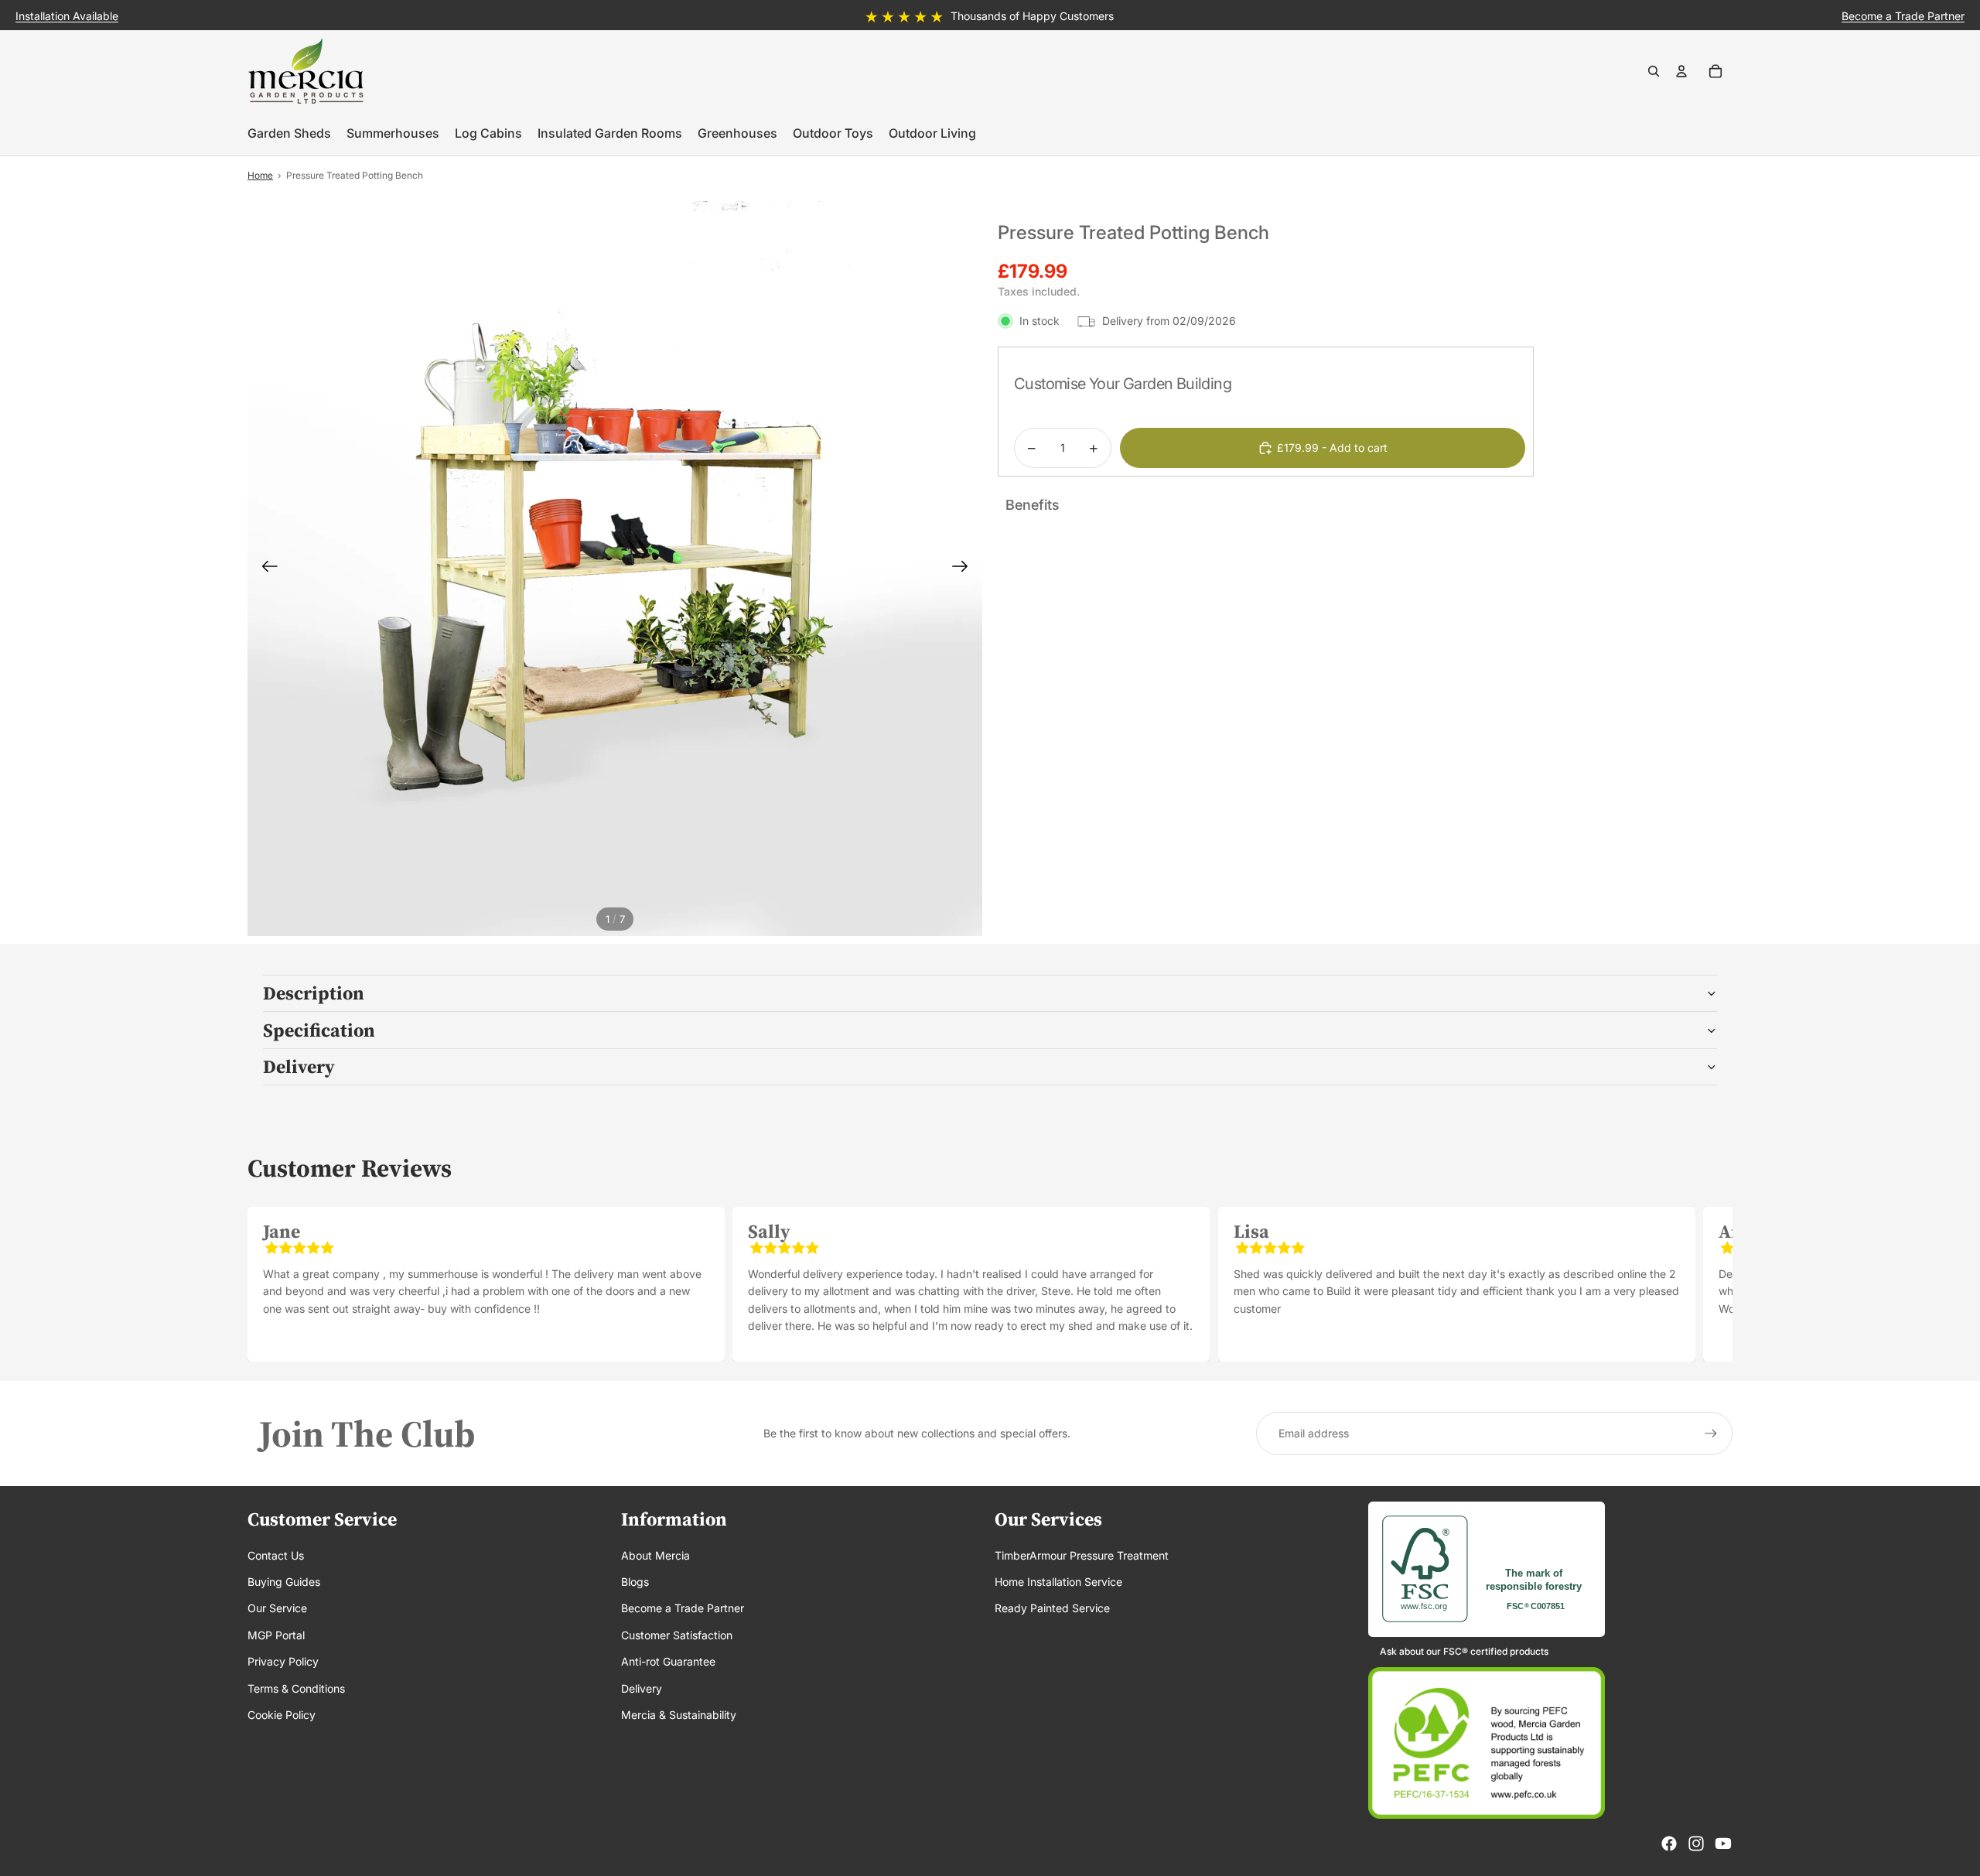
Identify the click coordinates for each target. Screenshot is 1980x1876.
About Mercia (655, 1555)
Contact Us (276, 1555)
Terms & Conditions (296, 1688)
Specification (319, 1030)
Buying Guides (284, 1582)
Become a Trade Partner (683, 1608)
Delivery (299, 1066)
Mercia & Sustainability (679, 1715)
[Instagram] (1696, 1844)
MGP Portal (276, 1635)
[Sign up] (1711, 1433)
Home (260, 175)
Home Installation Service (1058, 1582)
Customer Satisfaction (677, 1635)
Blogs (635, 1582)
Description (314, 993)
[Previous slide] (265, 569)
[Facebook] (1669, 1844)
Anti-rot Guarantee (668, 1661)
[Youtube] (1723, 1844)
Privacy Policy (283, 1661)
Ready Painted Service (1052, 1608)
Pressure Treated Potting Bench (355, 175)
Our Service (277, 1608)
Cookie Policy (282, 1715)
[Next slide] (965, 569)
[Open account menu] (1681, 71)
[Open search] (1654, 71)
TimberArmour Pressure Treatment (1082, 1555)
